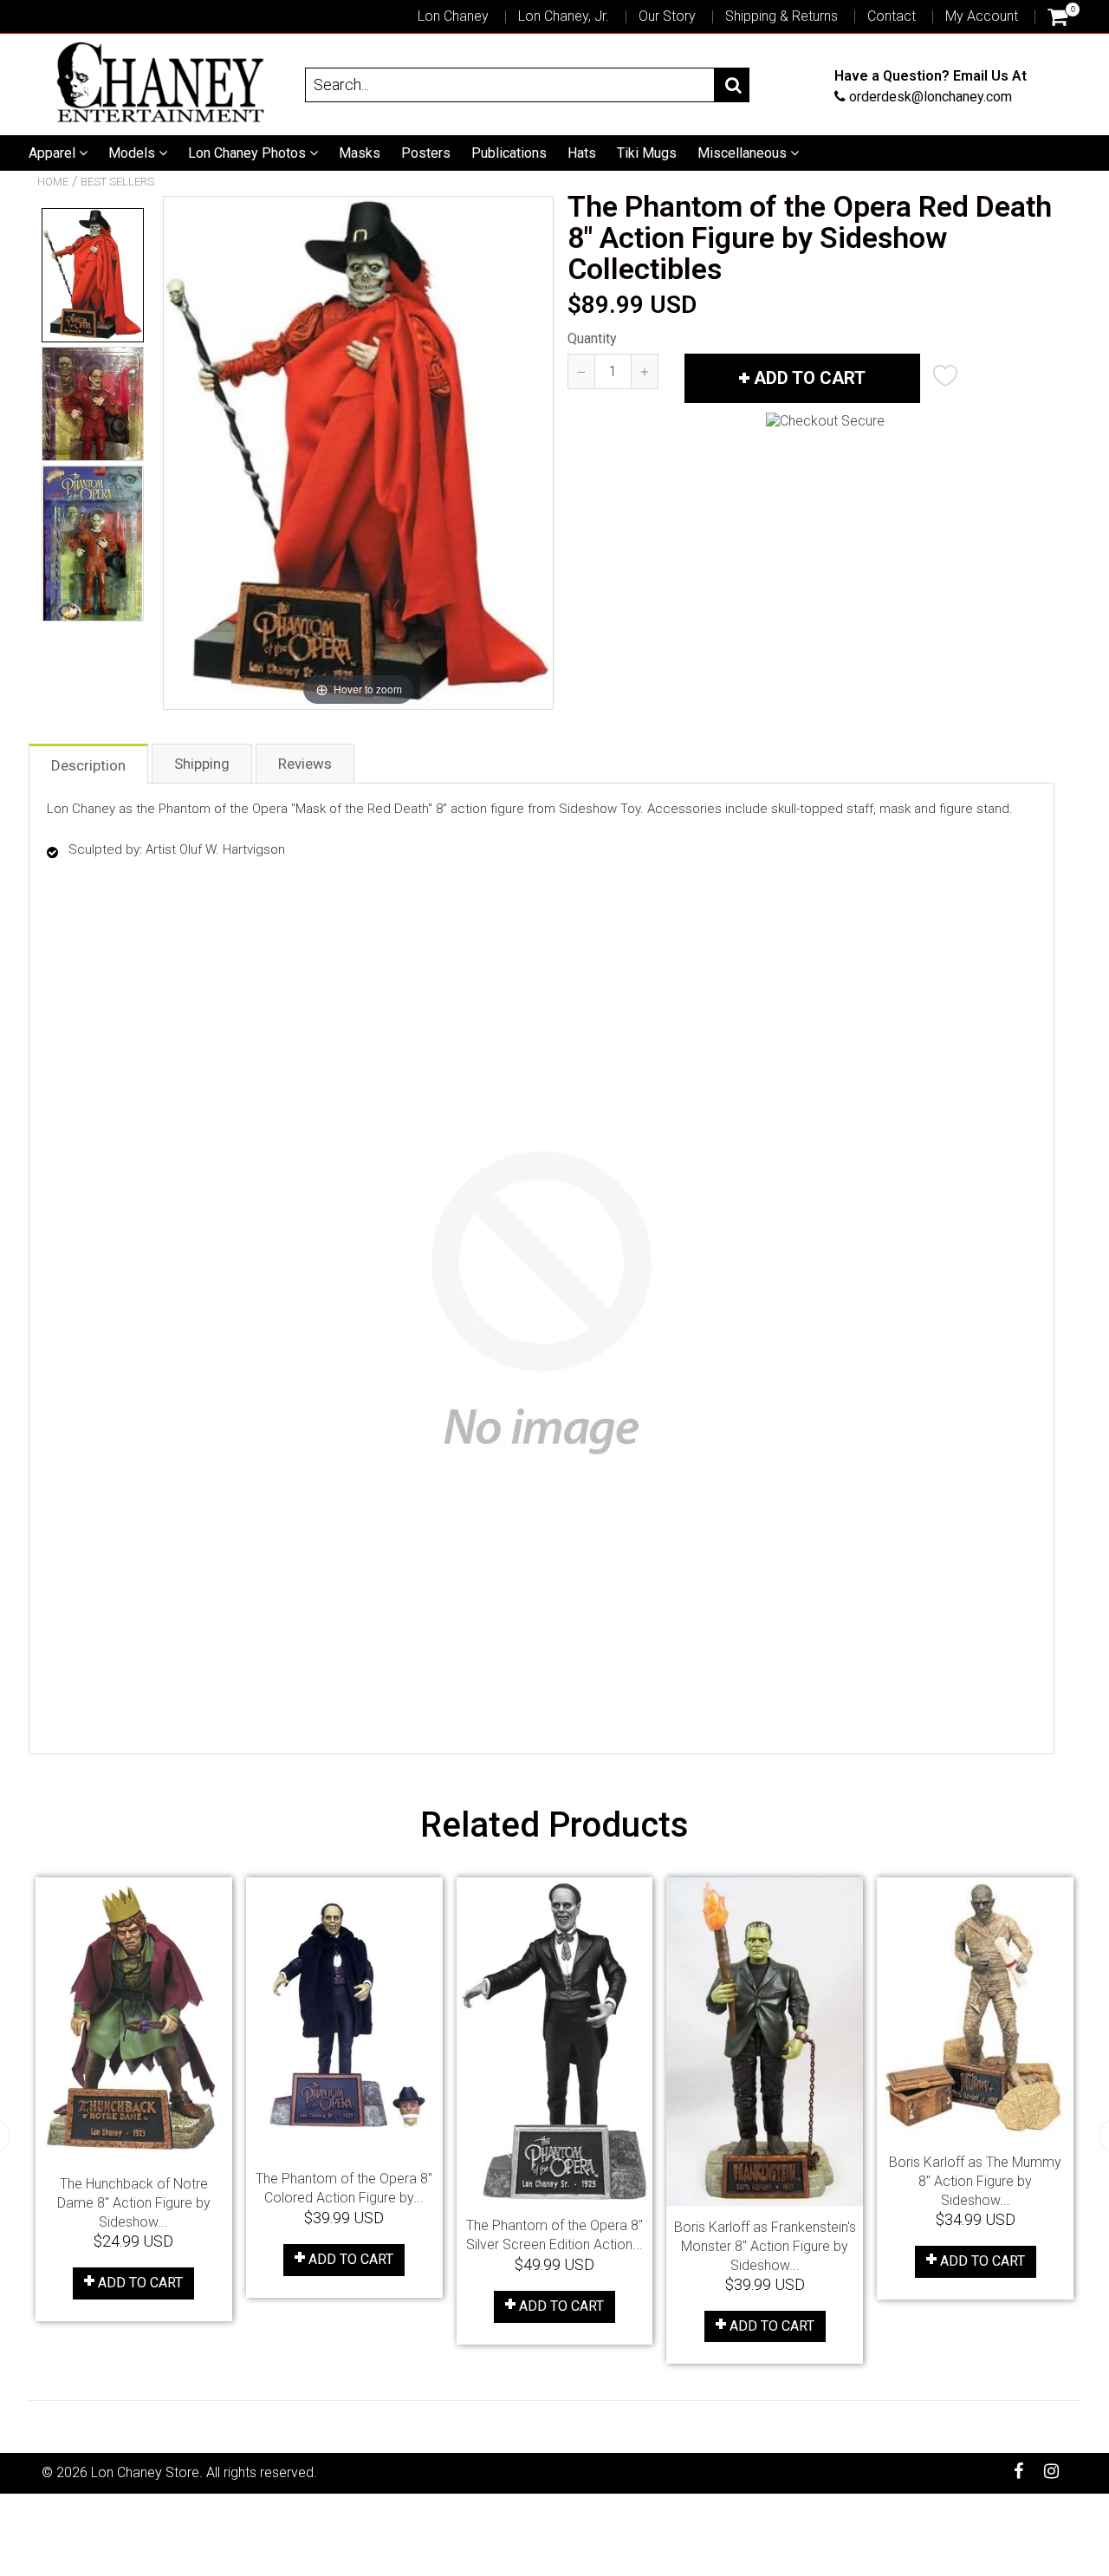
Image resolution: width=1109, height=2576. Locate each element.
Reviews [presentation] (305, 764)
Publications (509, 153)
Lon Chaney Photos (249, 153)
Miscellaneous (744, 153)
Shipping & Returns (781, 16)
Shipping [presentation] (202, 764)
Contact (892, 16)
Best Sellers (117, 182)
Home (53, 182)
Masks (360, 153)
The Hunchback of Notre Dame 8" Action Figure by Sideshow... (134, 2203)
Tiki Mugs (647, 153)
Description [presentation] (88, 765)
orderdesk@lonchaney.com (931, 96)
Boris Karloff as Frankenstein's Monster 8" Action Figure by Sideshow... (765, 2246)
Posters (426, 153)
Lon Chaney (453, 16)
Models (133, 153)
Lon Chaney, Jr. (564, 16)
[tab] (89, 763)
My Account (982, 16)
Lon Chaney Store (145, 2472)
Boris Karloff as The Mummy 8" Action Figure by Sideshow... (975, 2181)
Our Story (667, 16)
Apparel (54, 153)
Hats (582, 153)
